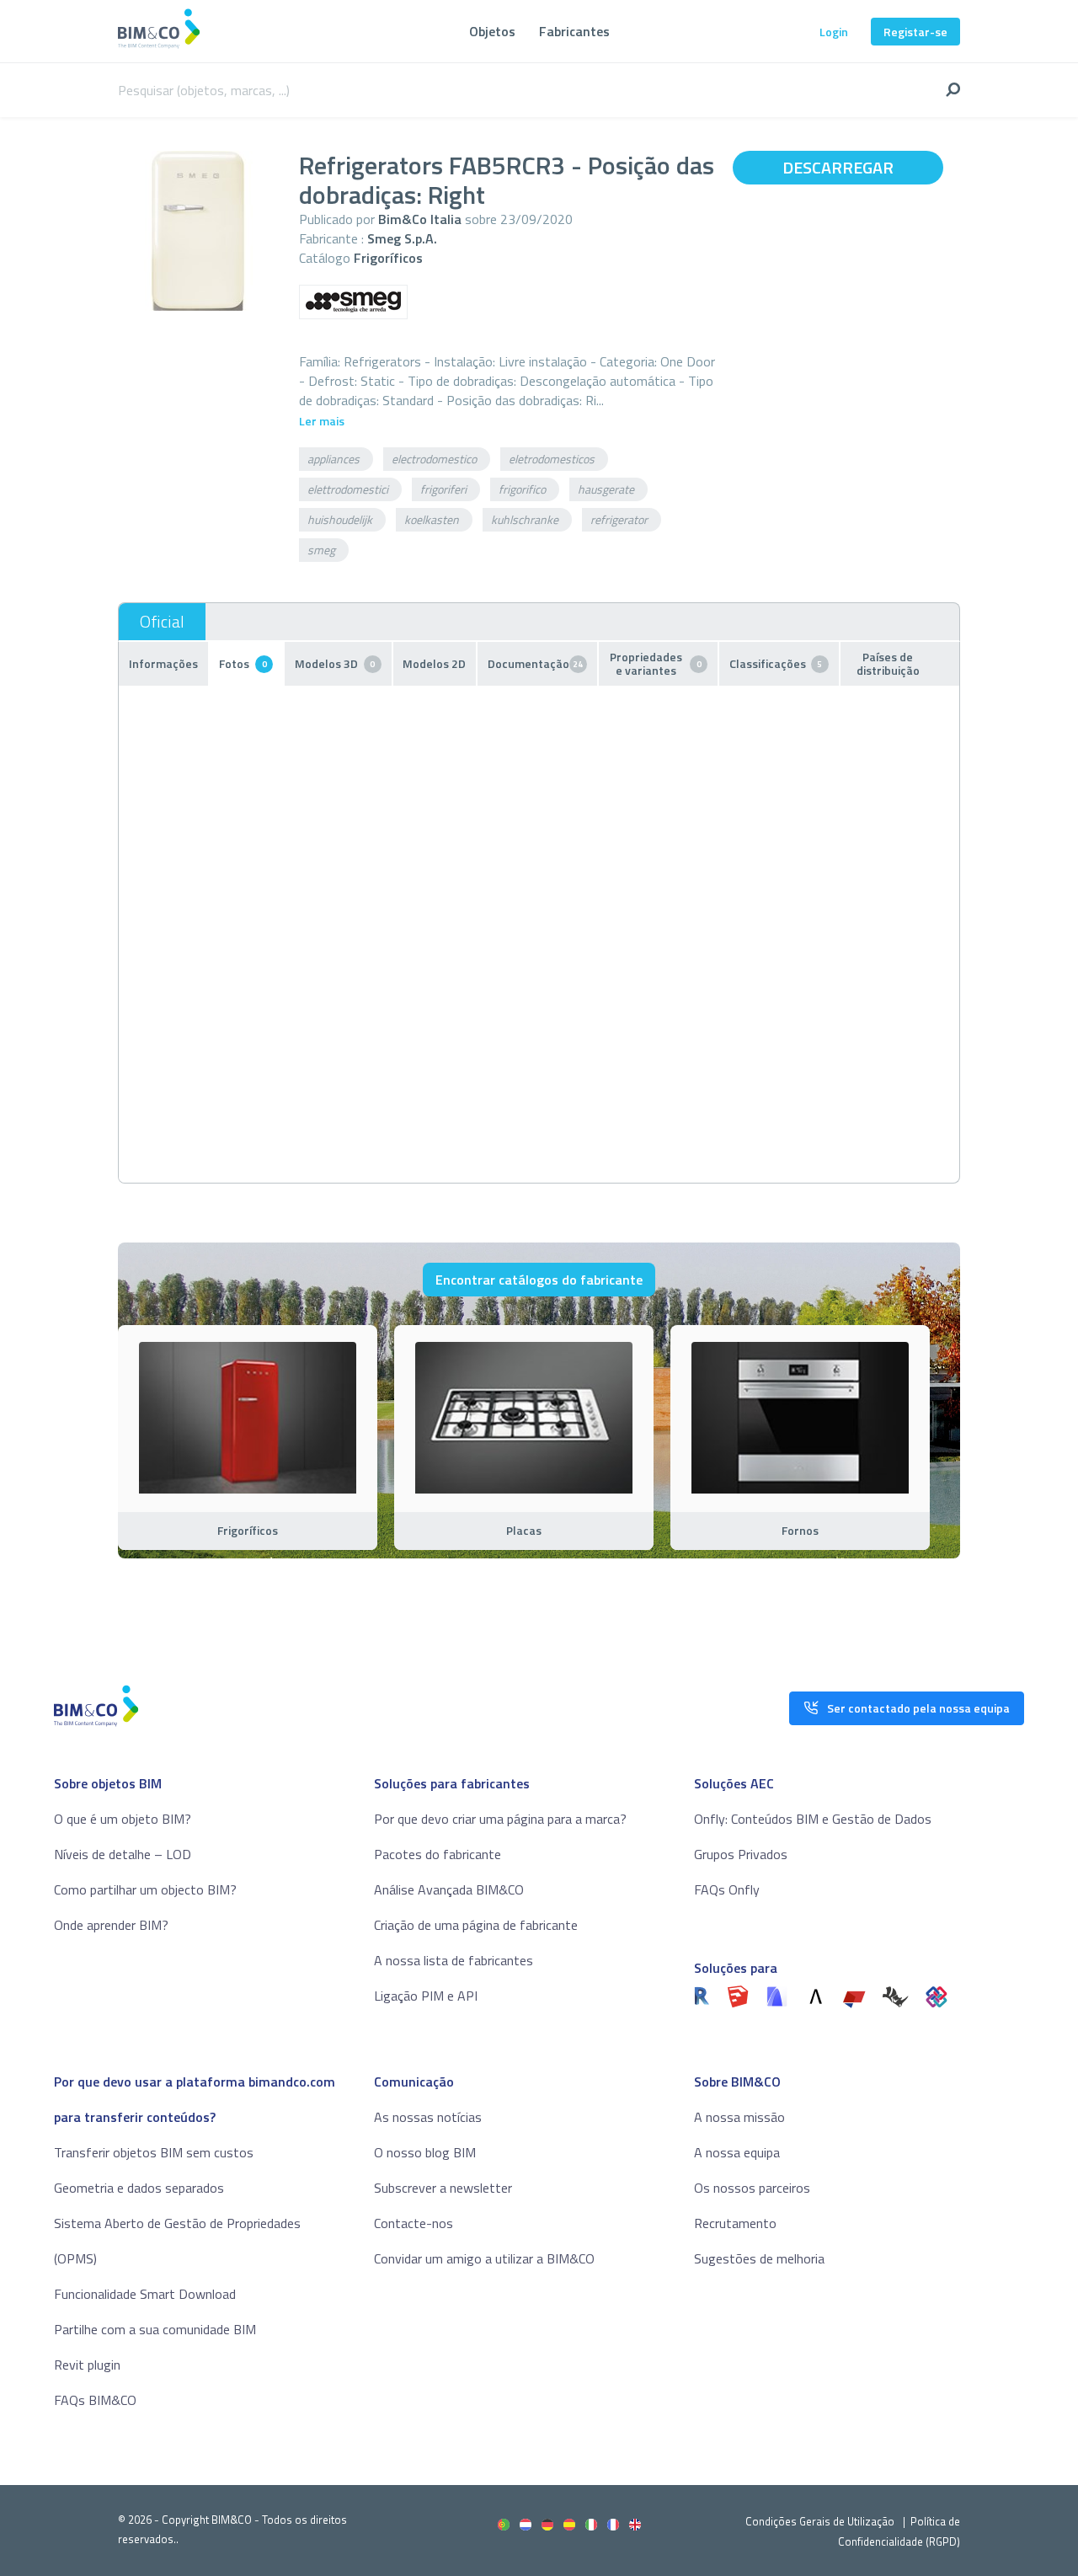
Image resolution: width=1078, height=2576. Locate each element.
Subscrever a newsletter (443, 2188)
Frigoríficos (388, 258)
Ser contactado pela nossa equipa (918, 1708)
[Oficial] (162, 622)
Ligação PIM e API (426, 1996)
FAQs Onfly (727, 1889)
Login (834, 32)
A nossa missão (739, 2117)
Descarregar (838, 167)
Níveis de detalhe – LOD (123, 1854)
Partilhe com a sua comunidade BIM (155, 2329)
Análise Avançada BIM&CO (449, 1889)
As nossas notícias (428, 2117)
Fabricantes (574, 31)
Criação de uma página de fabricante (476, 1925)
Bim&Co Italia (420, 219)
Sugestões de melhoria (759, 2258)
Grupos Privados (741, 1854)
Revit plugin (87, 2365)
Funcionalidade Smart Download (145, 2294)
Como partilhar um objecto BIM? (145, 1889)
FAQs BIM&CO (95, 2400)
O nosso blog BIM (425, 2152)
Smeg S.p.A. (402, 238)
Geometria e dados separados (139, 2188)
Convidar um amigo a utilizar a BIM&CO (484, 2258)
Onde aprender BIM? (111, 1925)
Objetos (492, 31)
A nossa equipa (737, 2152)
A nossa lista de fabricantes (454, 1960)
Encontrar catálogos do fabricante (539, 1280)
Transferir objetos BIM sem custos (154, 2152)
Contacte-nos (414, 2223)
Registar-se (915, 32)
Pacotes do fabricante (438, 1854)
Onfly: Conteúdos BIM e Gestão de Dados (813, 1819)
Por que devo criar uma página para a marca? (500, 1819)
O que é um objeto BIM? (123, 1819)
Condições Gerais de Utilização (821, 2521)
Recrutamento (735, 2223)
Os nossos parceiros (752, 2188)
